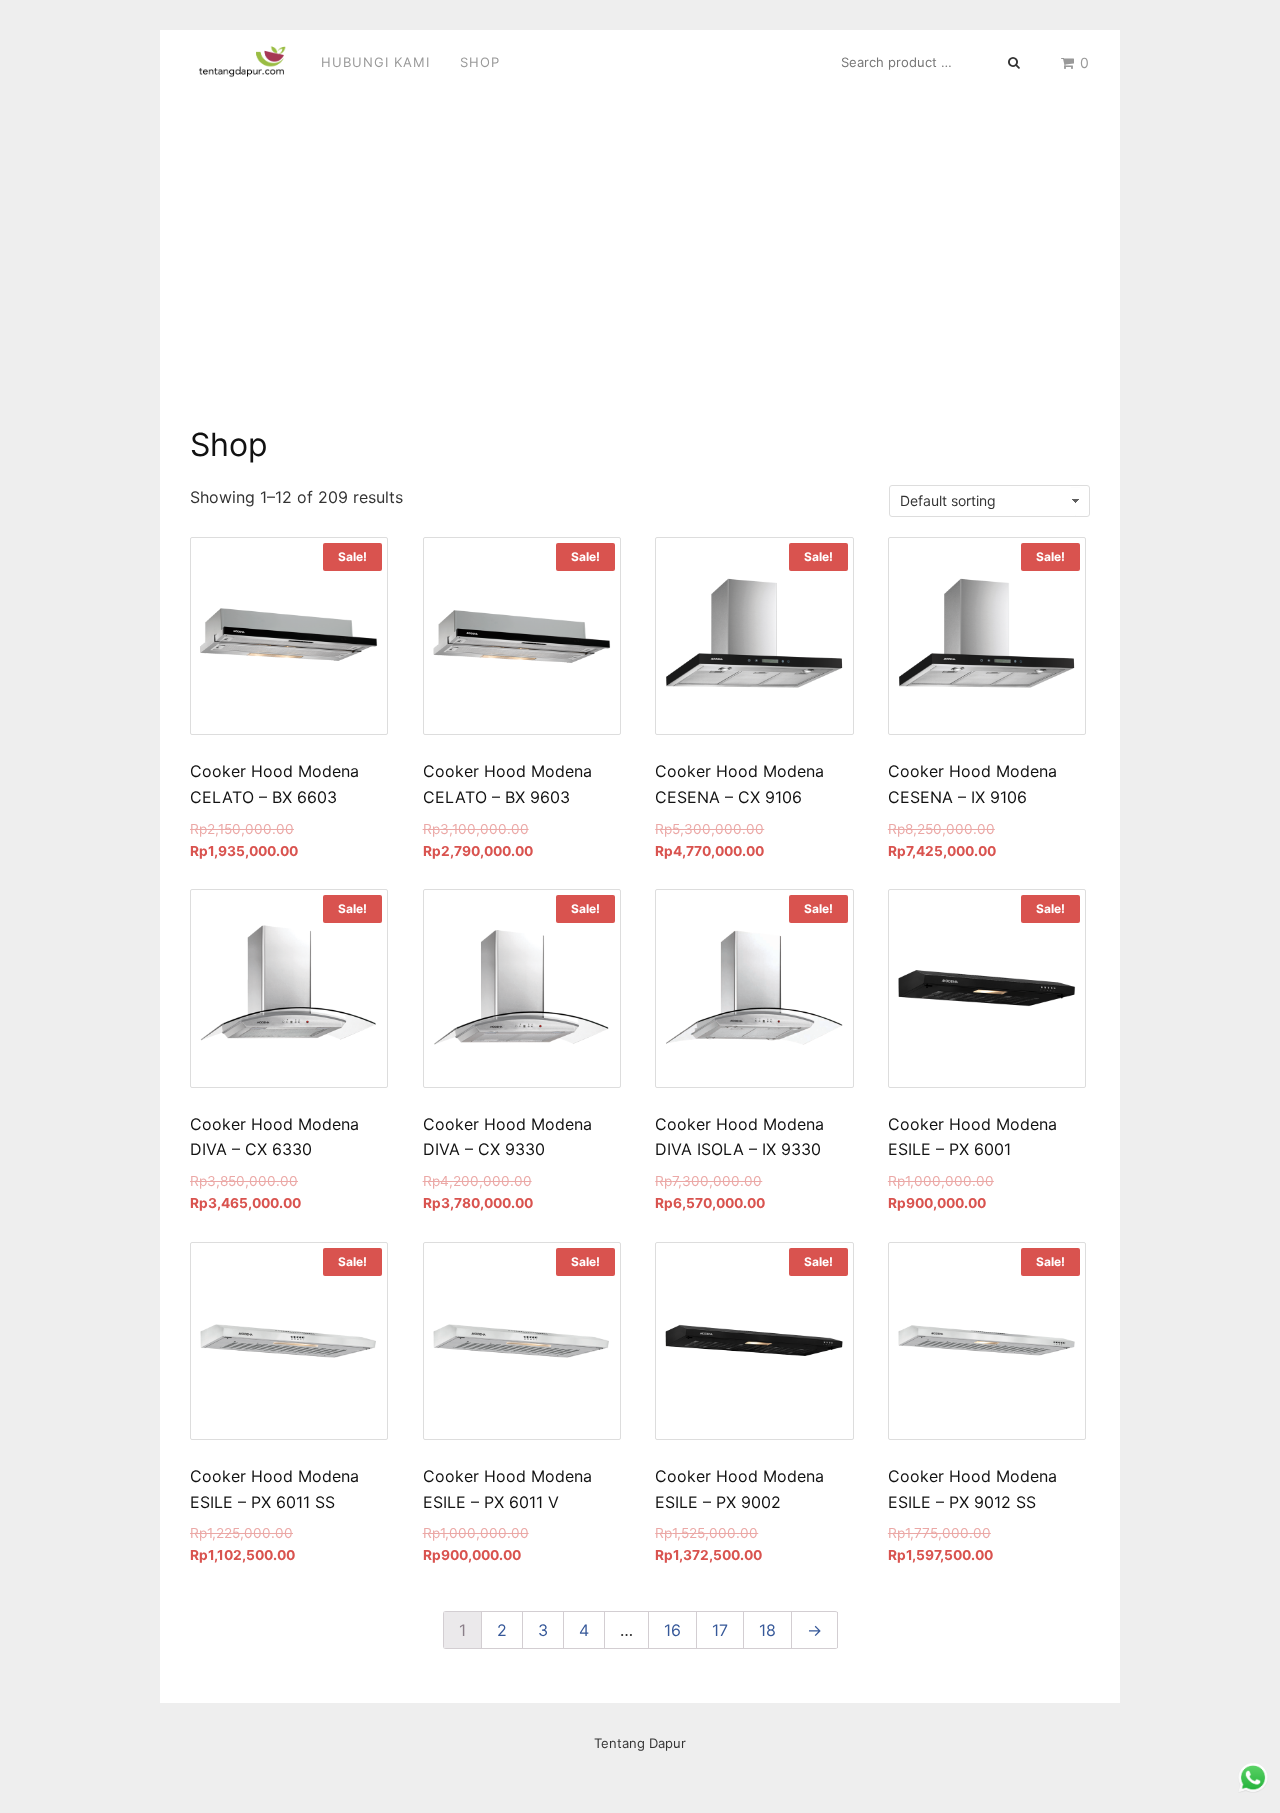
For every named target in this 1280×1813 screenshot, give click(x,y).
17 (720, 1630)
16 (672, 1630)
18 (767, 1630)
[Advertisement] (640, 245)
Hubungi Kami (375, 62)
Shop (480, 62)
